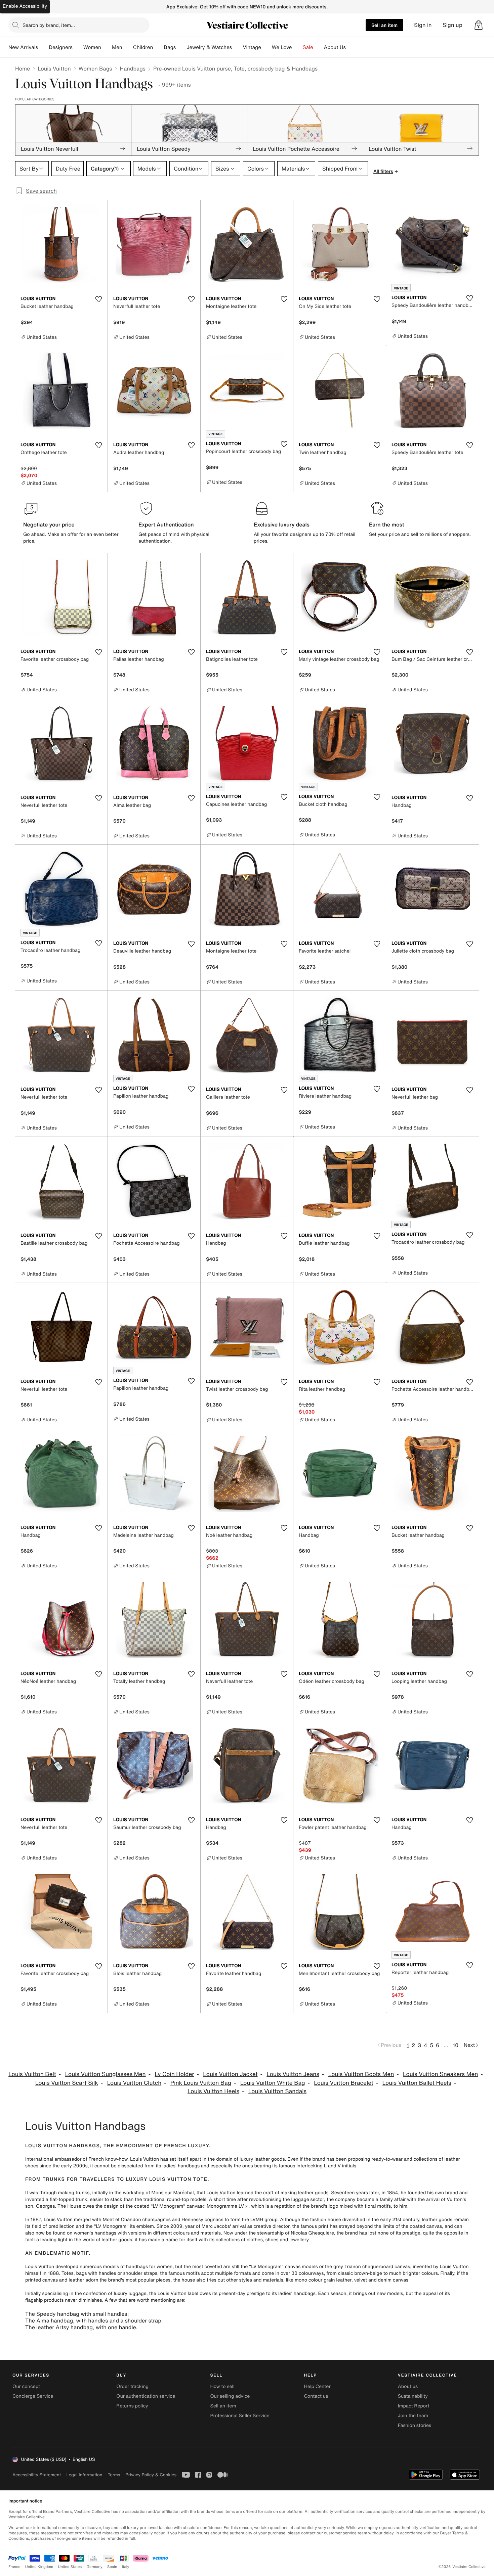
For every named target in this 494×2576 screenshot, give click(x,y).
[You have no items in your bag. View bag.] (479, 25)
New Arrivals (23, 47)
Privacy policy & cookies (151, 2475)
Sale (308, 47)
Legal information (84, 2475)
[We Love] (297, 47)
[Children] (158, 47)
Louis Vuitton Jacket (230, 2074)
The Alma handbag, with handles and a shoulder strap (93, 2320)
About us (408, 2386)
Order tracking (132, 2386)
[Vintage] (266, 47)
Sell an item (384, 25)
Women (92, 47)
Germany (94, 2567)
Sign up (452, 25)
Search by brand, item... (49, 25)
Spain (112, 2567)
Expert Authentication (166, 524)
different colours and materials (187, 2233)
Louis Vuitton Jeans (293, 2074)
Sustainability (413, 2396)
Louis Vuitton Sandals (277, 2091)
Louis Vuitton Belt (32, 2074)
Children (143, 47)
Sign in (423, 25)
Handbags (132, 68)
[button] (479, 25)
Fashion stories (415, 2425)
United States (70, 2567)
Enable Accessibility (25, 6)
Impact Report (414, 2406)
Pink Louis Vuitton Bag (201, 2083)
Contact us (316, 2396)
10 (456, 2045)
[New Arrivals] (43, 47)
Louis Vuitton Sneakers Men (440, 2074)
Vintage (252, 47)
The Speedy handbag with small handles (76, 2314)
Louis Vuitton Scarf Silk (67, 2083)
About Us (335, 47)
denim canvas (393, 2280)
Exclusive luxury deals (282, 524)
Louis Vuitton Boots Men (361, 2074)
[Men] (128, 47)
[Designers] (78, 47)
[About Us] (351, 47)
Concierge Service (33, 2396)
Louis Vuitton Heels (213, 2091)
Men (117, 47)
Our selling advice (230, 2396)
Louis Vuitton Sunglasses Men (106, 2074)
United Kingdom (39, 2567)
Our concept (26, 2386)
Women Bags (95, 68)
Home (23, 68)
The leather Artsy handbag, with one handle (80, 2327)
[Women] (107, 47)
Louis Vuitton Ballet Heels (417, 2083)
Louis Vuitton (54, 68)
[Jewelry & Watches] (237, 47)
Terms (114, 2475)
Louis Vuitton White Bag (273, 2083)
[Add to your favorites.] (98, 299)
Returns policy (132, 2406)
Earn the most (387, 524)
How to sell (222, 2386)
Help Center (317, 2386)
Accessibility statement (37, 2475)
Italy (126, 2567)
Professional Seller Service (240, 2416)
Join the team (413, 2416)
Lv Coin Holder (174, 2074)
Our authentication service (146, 2396)
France (14, 2567)
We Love (282, 47)
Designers (61, 47)
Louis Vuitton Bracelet (344, 2083)
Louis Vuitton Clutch (134, 2083)
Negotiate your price (49, 524)
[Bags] (181, 47)
